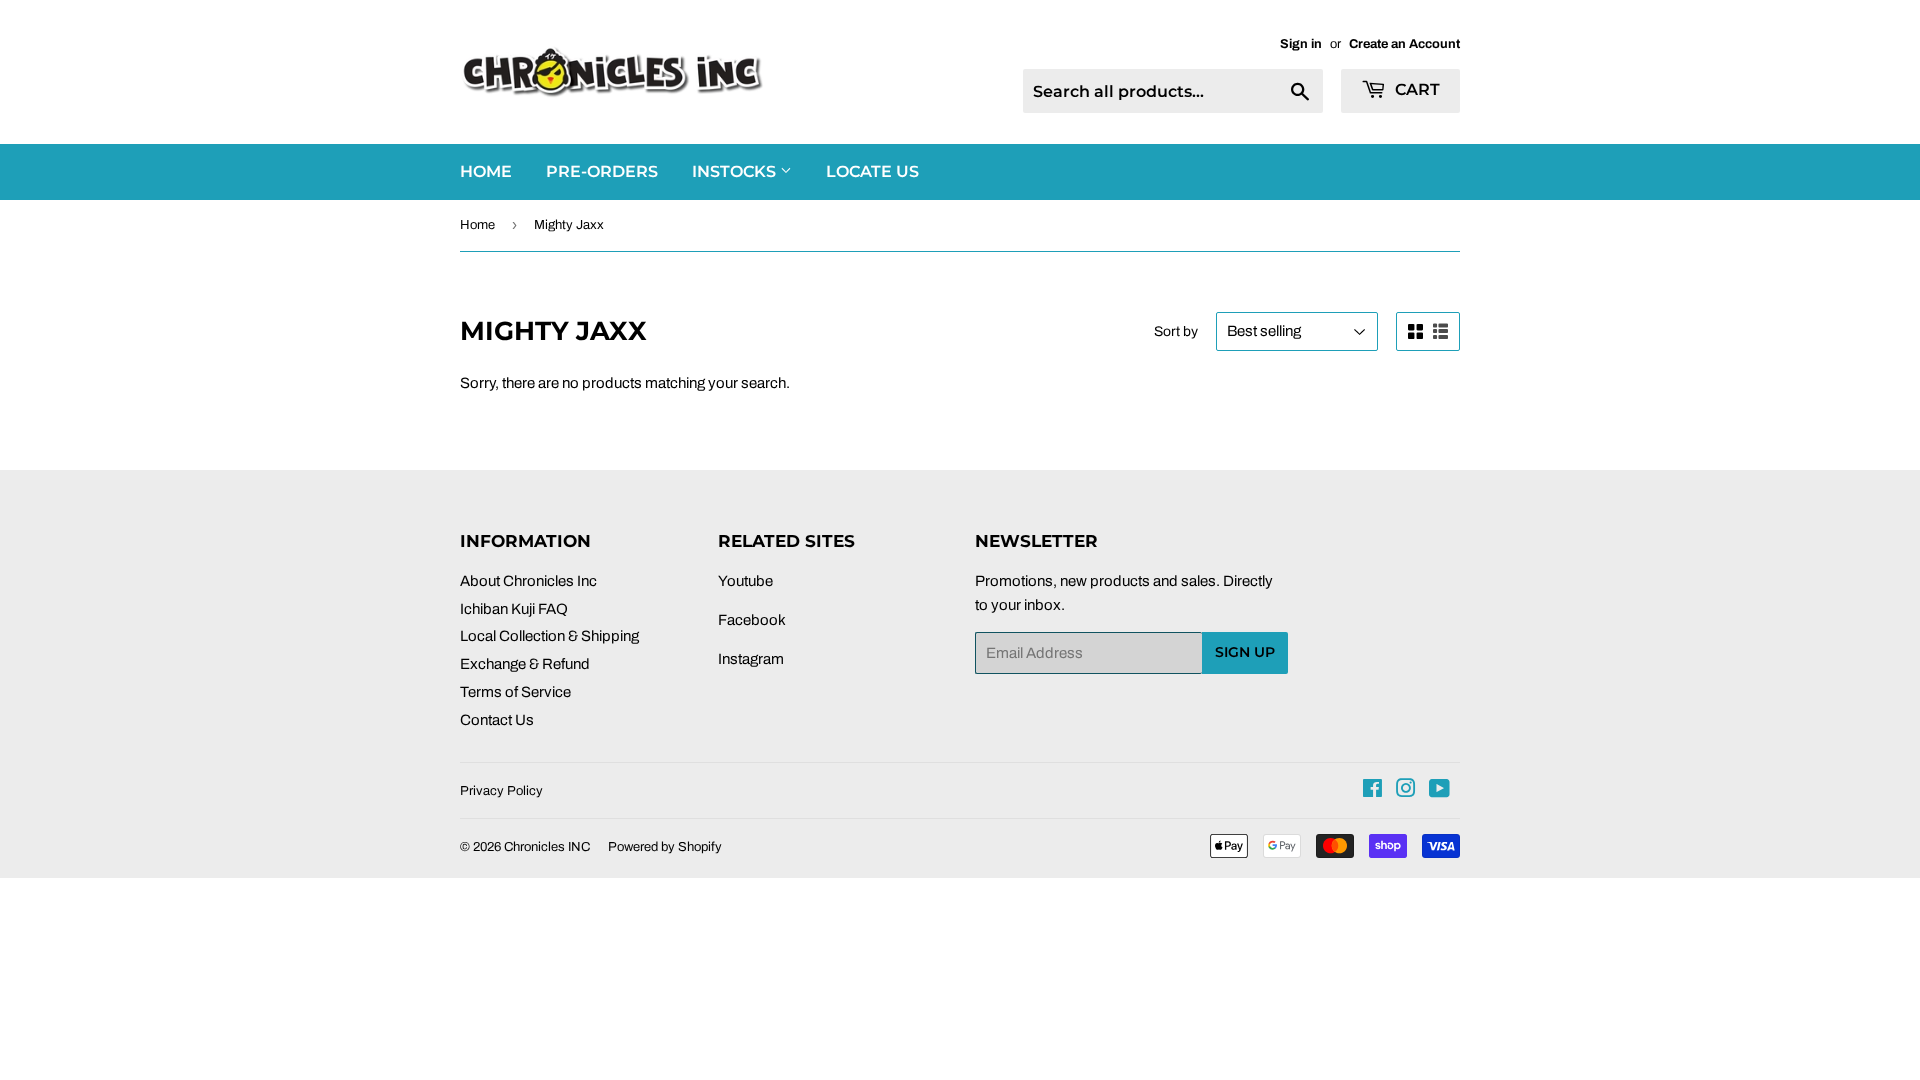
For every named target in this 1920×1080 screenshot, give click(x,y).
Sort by (1176, 331)
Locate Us (872, 171)
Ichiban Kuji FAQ (514, 609)
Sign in (1301, 44)
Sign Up (1245, 652)
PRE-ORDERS (602, 171)
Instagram (751, 659)
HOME (486, 171)
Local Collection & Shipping (549, 636)
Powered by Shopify (665, 847)
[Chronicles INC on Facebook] (1372, 791)
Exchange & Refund (525, 664)
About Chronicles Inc (528, 581)
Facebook (752, 620)
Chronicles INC (547, 847)
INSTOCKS (736, 171)
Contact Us (497, 720)
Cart (1415, 89)
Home (477, 225)
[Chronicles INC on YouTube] (1439, 791)
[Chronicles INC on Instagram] (1406, 791)
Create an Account (1404, 44)
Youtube (745, 581)
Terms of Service (515, 692)
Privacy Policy (501, 791)
